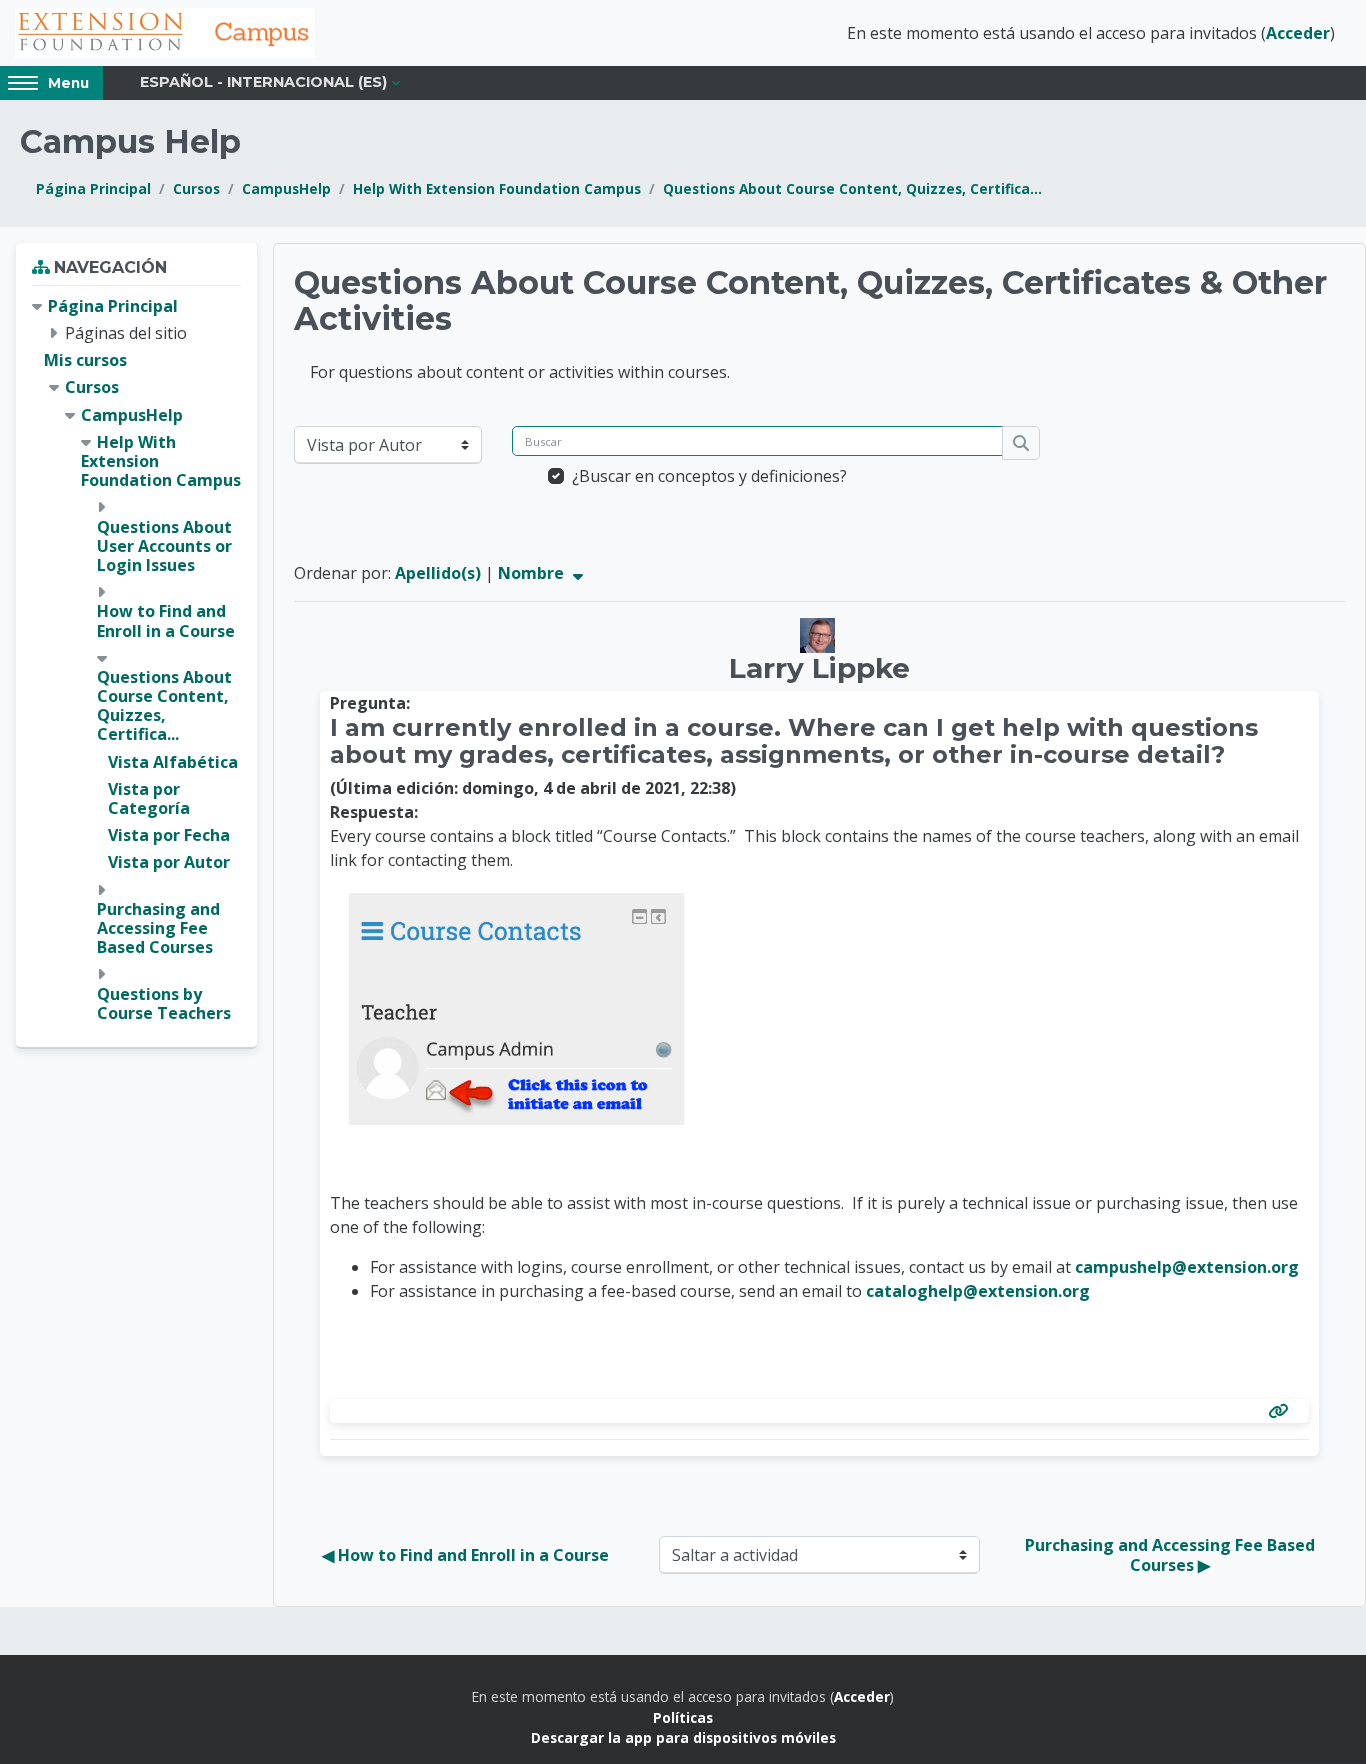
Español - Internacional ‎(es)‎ (263, 82)
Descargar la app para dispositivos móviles (683, 1737)
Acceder (1298, 33)
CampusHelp (286, 188)
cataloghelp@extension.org (978, 1291)
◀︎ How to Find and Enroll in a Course (465, 1555)
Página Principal (93, 188)
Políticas (683, 1717)
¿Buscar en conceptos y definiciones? (709, 476)
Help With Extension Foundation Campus (497, 188)
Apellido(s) (438, 573)
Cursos (196, 188)
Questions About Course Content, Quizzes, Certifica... (852, 188)
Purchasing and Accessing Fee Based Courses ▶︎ (1172, 1555)
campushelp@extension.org (1187, 1267)
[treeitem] (136, 660)
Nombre (533, 573)
